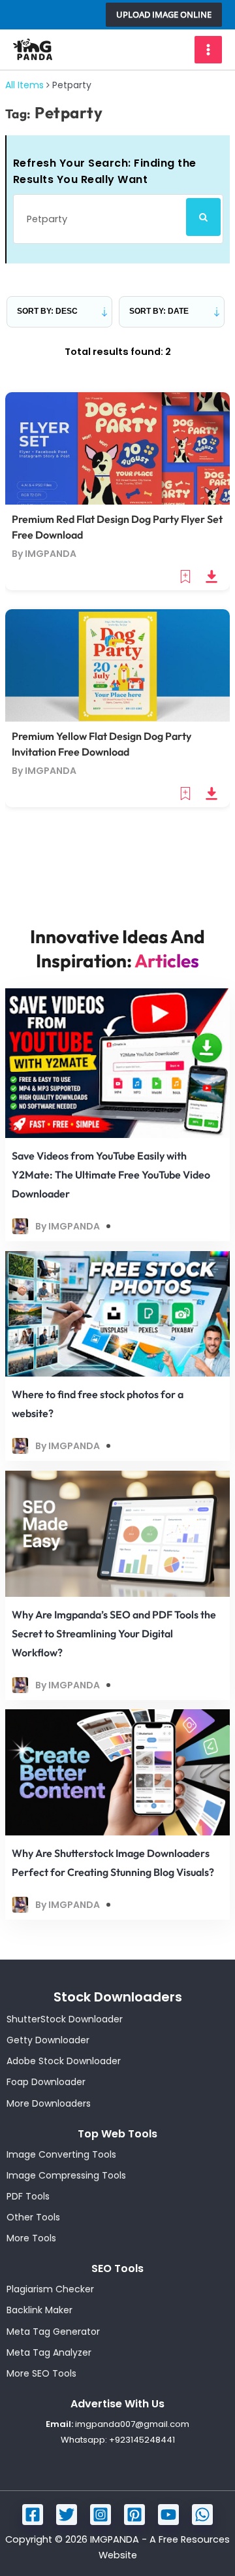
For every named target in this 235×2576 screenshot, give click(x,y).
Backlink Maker (39, 2310)
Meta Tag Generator (53, 2332)
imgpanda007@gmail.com (132, 2424)
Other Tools (33, 2217)
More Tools (31, 2238)
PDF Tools (28, 2196)
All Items (24, 85)
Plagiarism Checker (50, 2289)
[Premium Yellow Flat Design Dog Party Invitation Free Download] (117, 665)
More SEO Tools (41, 2373)
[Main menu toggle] (208, 50)
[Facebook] (33, 2515)
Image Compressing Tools (66, 2175)
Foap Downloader (46, 2082)
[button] (164, 15)
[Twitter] (67, 2515)
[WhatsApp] (202, 2515)
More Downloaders (49, 2103)
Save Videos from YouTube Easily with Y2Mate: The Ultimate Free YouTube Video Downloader (111, 1175)
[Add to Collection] (187, 576)
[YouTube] (168, 2515)
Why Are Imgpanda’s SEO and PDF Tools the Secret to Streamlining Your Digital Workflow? (114, 1633)
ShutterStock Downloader (65, 2019)
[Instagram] (101, 2515)
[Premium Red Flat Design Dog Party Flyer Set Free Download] (117, 448)
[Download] (211, 576)
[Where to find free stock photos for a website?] (117, 1313)
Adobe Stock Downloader (64, 2061)
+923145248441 (142, 2440)
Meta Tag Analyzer (49, 2352)
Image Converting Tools (61, 2154)
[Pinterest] (134, 2515)
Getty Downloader (48, 2040)
